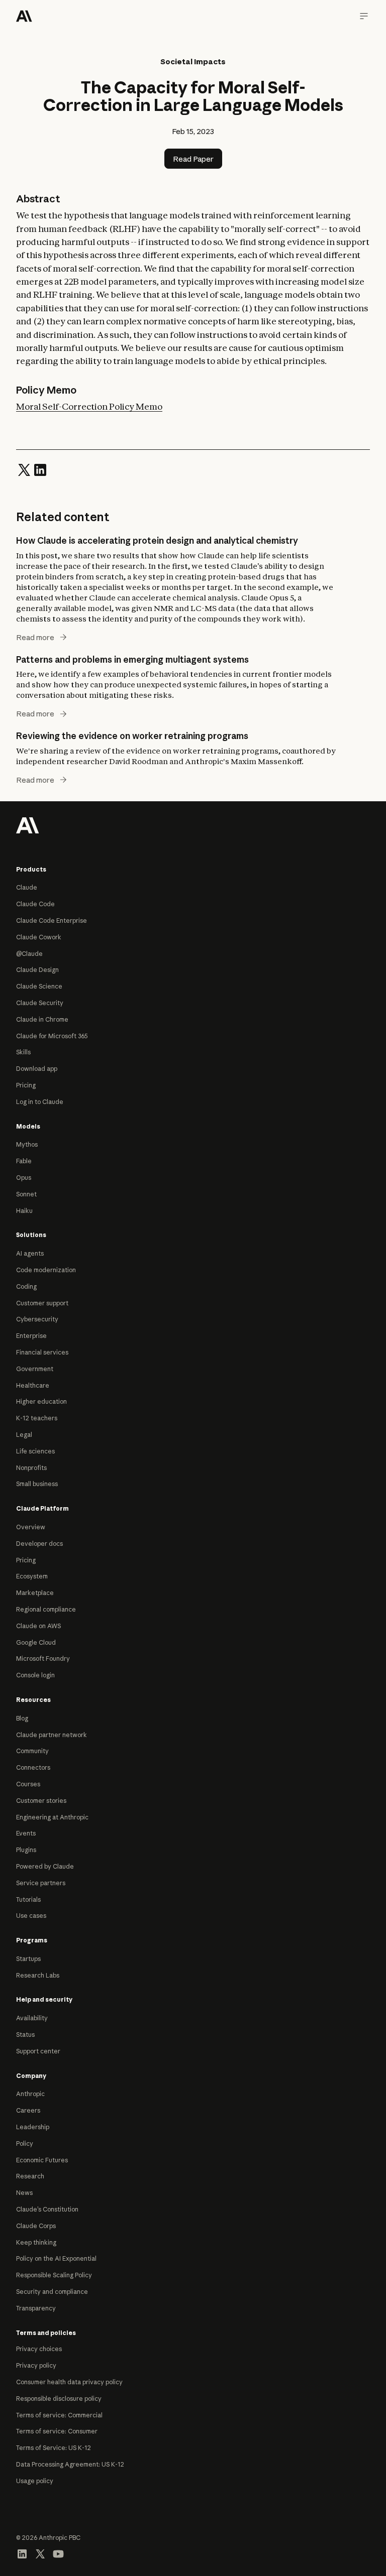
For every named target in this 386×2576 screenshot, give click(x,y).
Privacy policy (36, 2365)
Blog (22, 1718)
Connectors (33, 1767)
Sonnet (26, 1194)
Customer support (42, 1303)
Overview (31, 1527)
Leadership (33, 2127)
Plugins (26, 1850)
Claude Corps (36, 2226)
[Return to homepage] (28, 824)
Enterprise (31, 1336)
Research (30, 2176)
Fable (24, 1161)
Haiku (24, 1211)
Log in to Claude (40, 1102)
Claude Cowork (39, 937)
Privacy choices (39, 2349)
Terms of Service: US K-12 (54, 2448)
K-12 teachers (37, 1418)
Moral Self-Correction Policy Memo (89, 406)
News (24, 2193)
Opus (24, 1178)
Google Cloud (36, 1642)
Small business (37, 1484)
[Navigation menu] (364, 16)
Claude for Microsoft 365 (52, 1036)
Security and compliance (52, 2292)
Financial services (42, 1352)
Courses (28, 1784)
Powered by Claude (45, 1866)
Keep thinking (36, 2242)
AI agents (30, 1253)
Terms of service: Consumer (57, 2431)
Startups (28, 1959)
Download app (37, 1069)
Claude (27, 887)
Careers (28, 2110)
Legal (24, 1435)
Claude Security (40, 1003)
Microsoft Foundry (43, 1659)
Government (35, 1369)
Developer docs (39, 1544)
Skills (23, 1052)
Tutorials (28, 1899)
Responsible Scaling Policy (54, 2275)
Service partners (41, 1883)
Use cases (31, 1916)
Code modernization (46, 1270)
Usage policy (35, 2481)
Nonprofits (31, 1468)
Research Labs (38, 1975)
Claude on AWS (38, 1626)
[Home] (24, 16)
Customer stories (41, 1801)
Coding (26, 1286)
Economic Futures (42, 2160)
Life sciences (35, 1451)
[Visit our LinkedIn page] (22, 2553)
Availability (32, 2018)
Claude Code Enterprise (52, 921)
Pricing (26, 1085)
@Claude (29, 954)
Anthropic (30, 2094)
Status (25, 2035)
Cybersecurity (37, 1319)
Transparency (36, 2308)
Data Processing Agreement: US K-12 (70, 2464)
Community (32, 1751)
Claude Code (35, 904)
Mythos (27, 1144)
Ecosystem (32, 1576)
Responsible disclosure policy (59, 2399)
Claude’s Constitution (47, 2209)
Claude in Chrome (42, 1019)
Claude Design (37, 970)
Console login (35, 1675)
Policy (25, 2143)
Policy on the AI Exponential (56, 2258)
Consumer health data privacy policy (69, 2382)
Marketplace (35, 1593)
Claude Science (39, 986)
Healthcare (33, 1385)
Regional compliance (46, 1609)
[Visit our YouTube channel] (58, 2553)
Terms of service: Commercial (59, 2415)
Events (26, 1833)
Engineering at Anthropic (52, 1817)
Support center (38, 2051)
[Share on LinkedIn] (40, 469)
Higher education (41, 1401)
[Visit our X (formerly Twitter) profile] (40, 2553)
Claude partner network (52, 1735)
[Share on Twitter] (24, 469)
